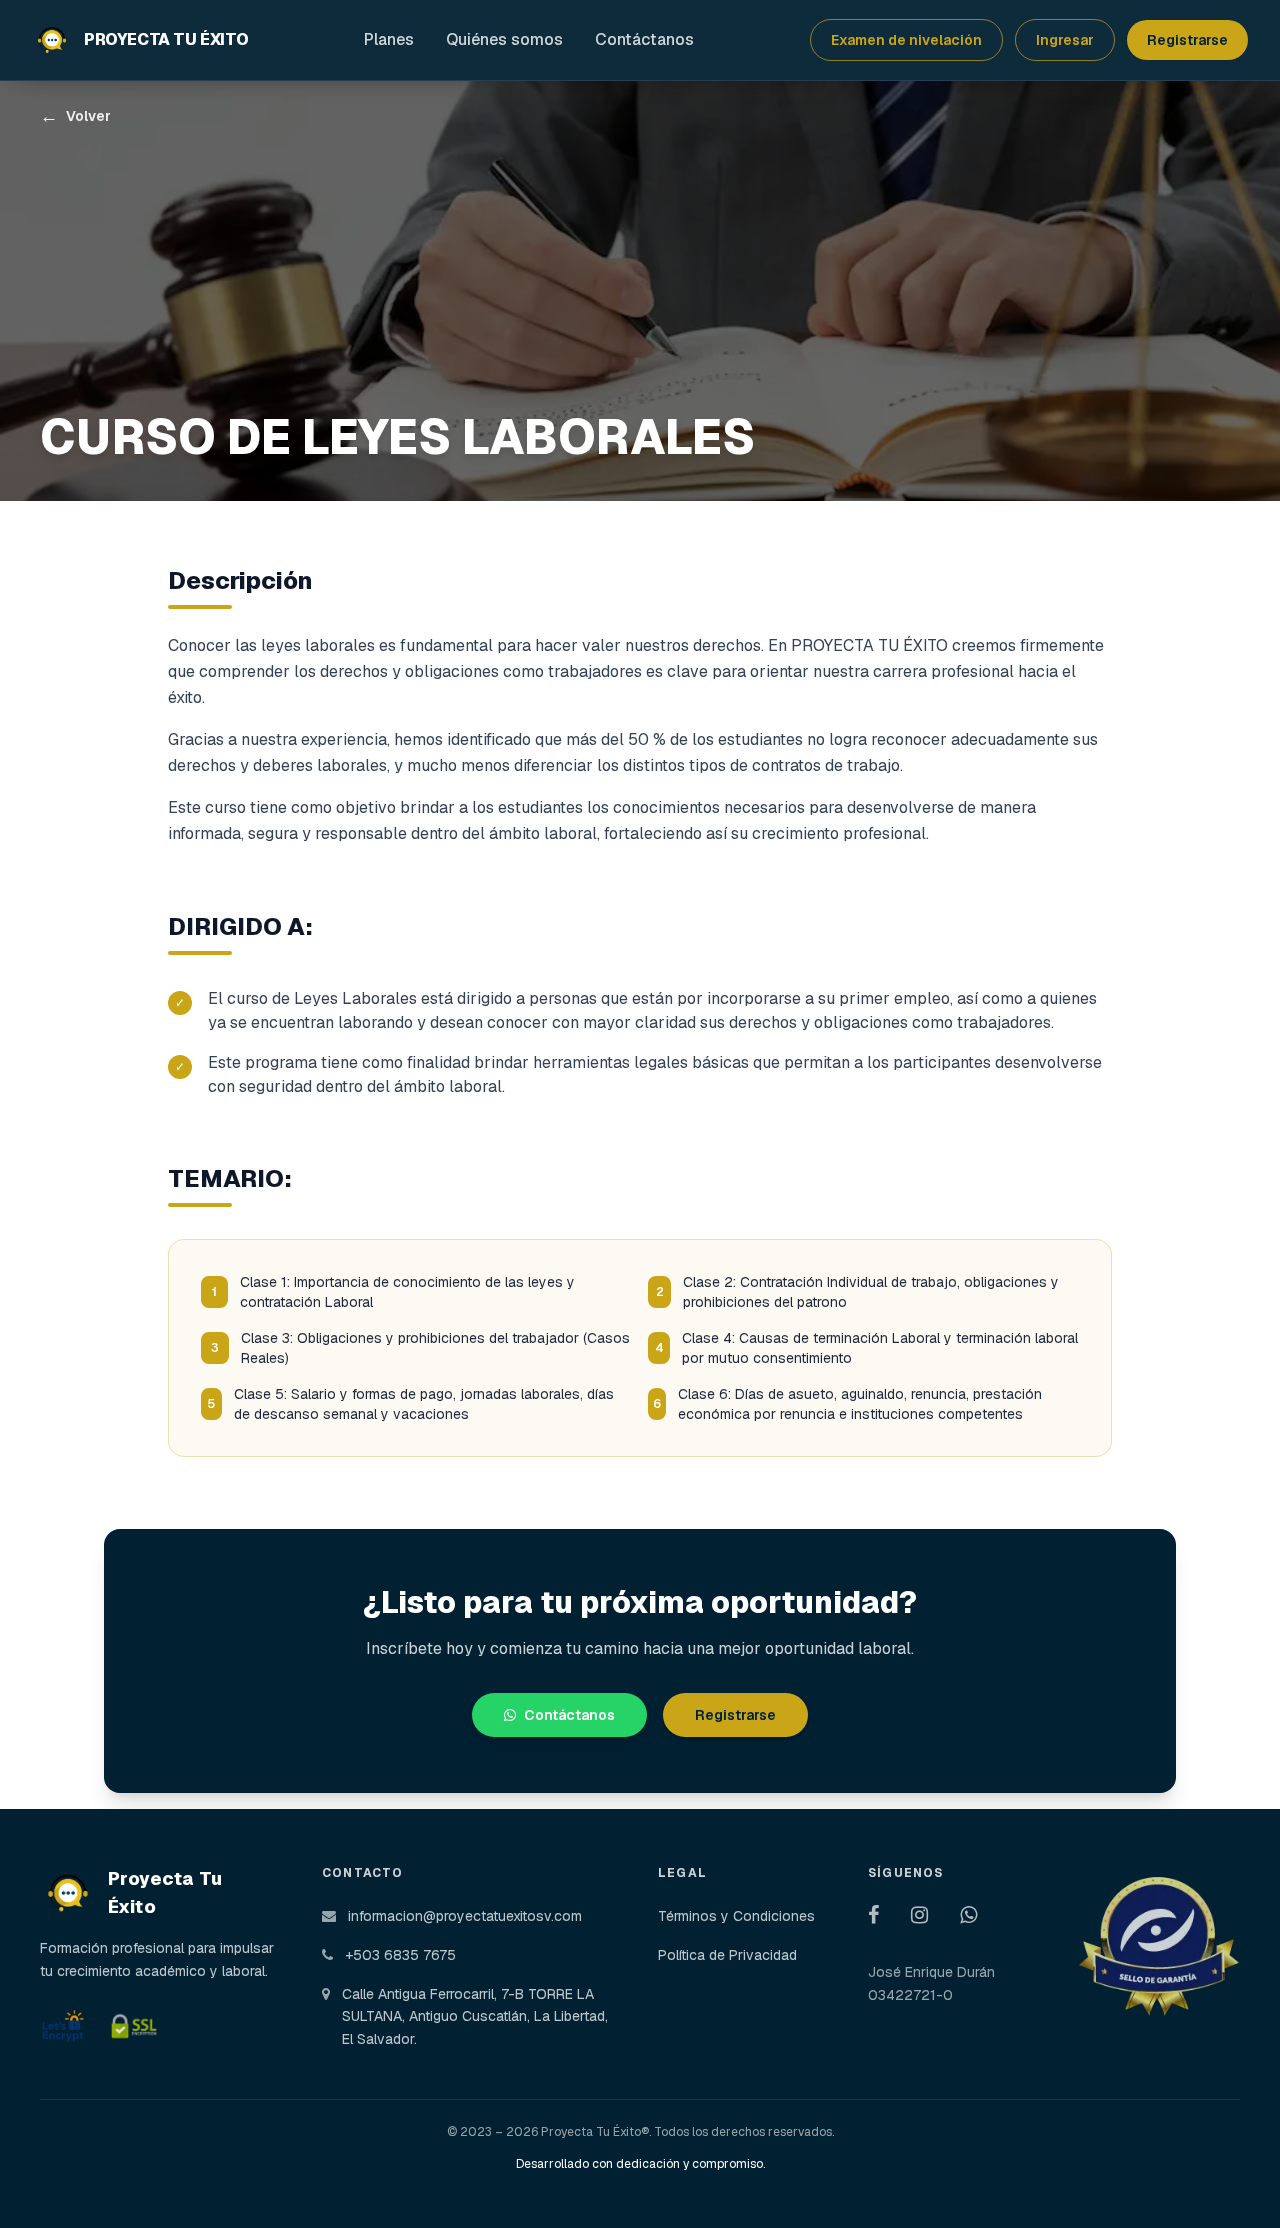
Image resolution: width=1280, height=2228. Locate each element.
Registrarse (1187, 40)
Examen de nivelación (906, 40)
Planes (389, 39)
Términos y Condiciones (736, 1916)
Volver (75, 116)
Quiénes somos (504, 39)
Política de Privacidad (727, 1955)
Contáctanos (644, 39)
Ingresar (1065, 40)
